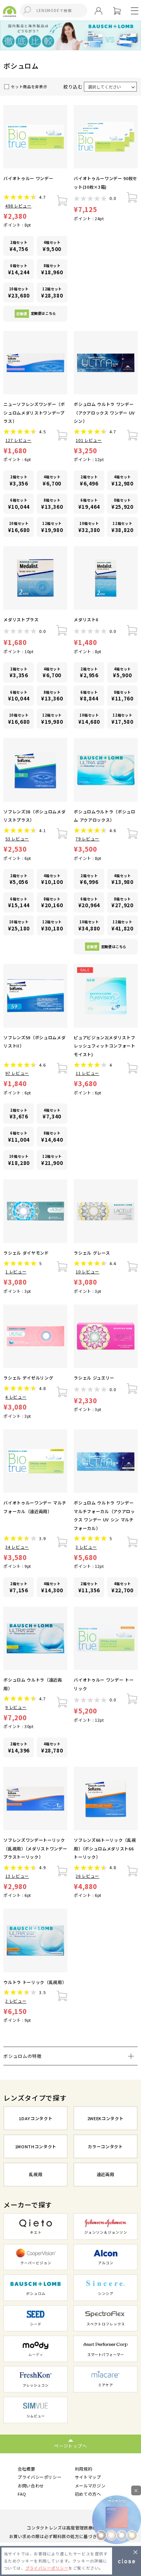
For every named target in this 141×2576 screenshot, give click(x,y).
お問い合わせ (31, 2486)
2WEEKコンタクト (105, 2118)
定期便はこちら (36, 313)
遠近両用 (105, 2174)
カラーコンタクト (105, 2146)
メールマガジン (90, 2486)
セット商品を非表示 (29, 87)
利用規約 (84, 2469)
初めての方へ (88, 2494)
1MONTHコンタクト (36, 2146)
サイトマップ (88, 2477)
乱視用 (36, 2174)
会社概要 (27, 2469)
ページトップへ (70, 2446)
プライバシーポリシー (40, 2477)
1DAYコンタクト (36, 2118)
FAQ (22, 2494)
